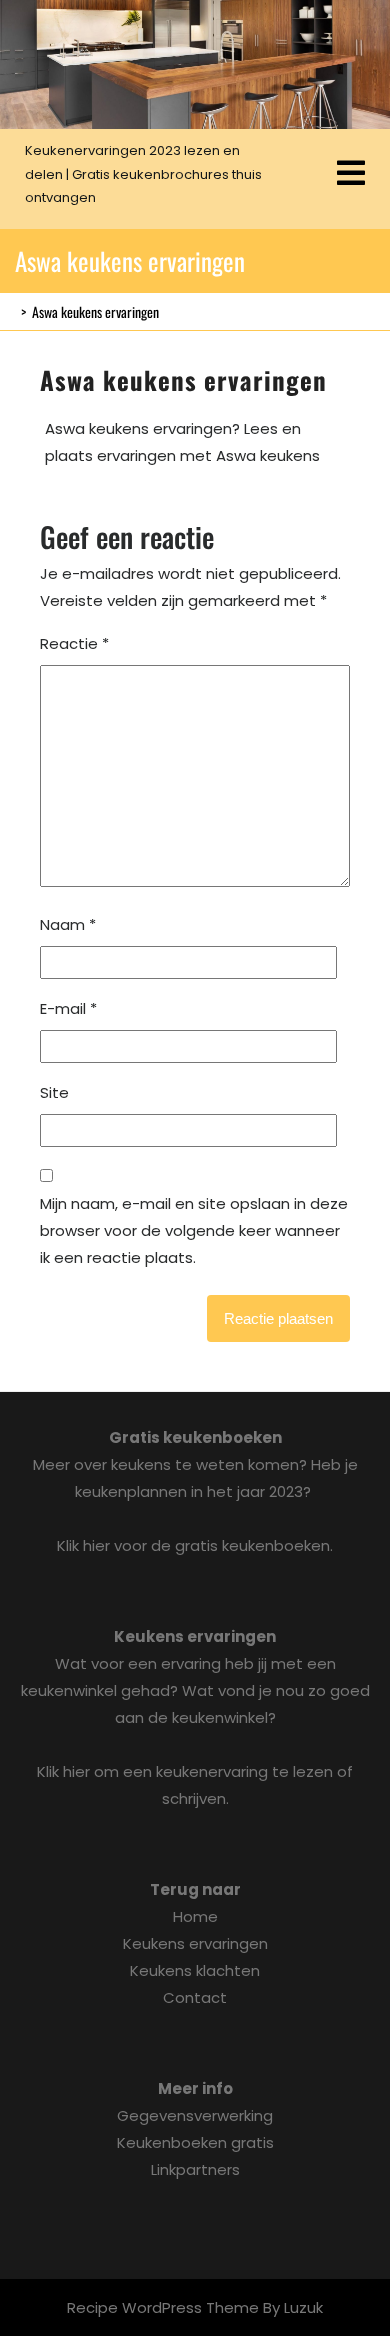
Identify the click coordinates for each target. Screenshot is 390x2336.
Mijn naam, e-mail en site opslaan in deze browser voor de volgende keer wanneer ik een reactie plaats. (194, 1230)
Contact (195, 1997)
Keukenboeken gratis (195, 2142)
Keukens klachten (195, 1970)
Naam (68, 924)
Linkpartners (195, 2169)
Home (195, 1916)
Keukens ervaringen (195, 1943)
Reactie (74, 643)
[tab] (351, 174)
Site (54, 1092)
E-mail (68, 1008)
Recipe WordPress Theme (163, 2307)
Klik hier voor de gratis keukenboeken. (195, 1545)
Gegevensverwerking (195, 2115)
